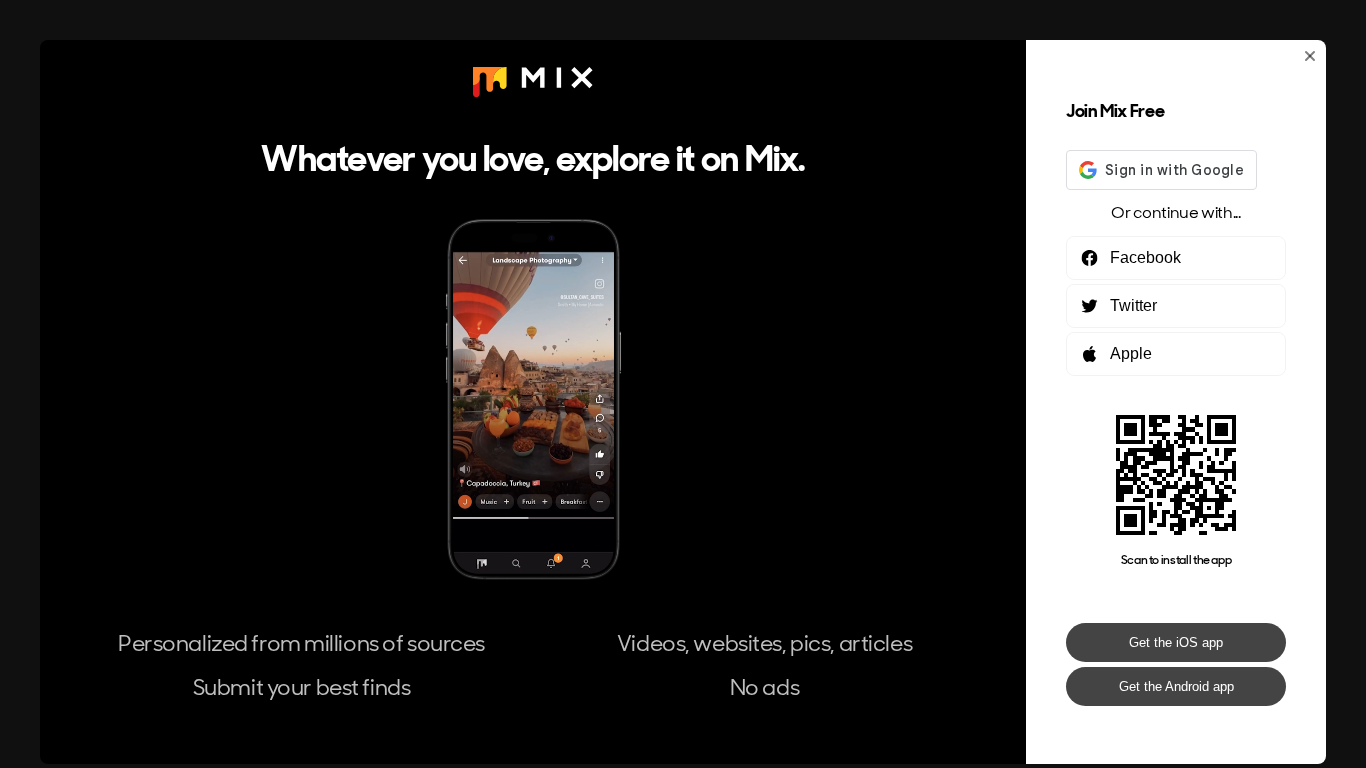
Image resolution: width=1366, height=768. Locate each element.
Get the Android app (1176, 686)
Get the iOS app (1176, 642)
